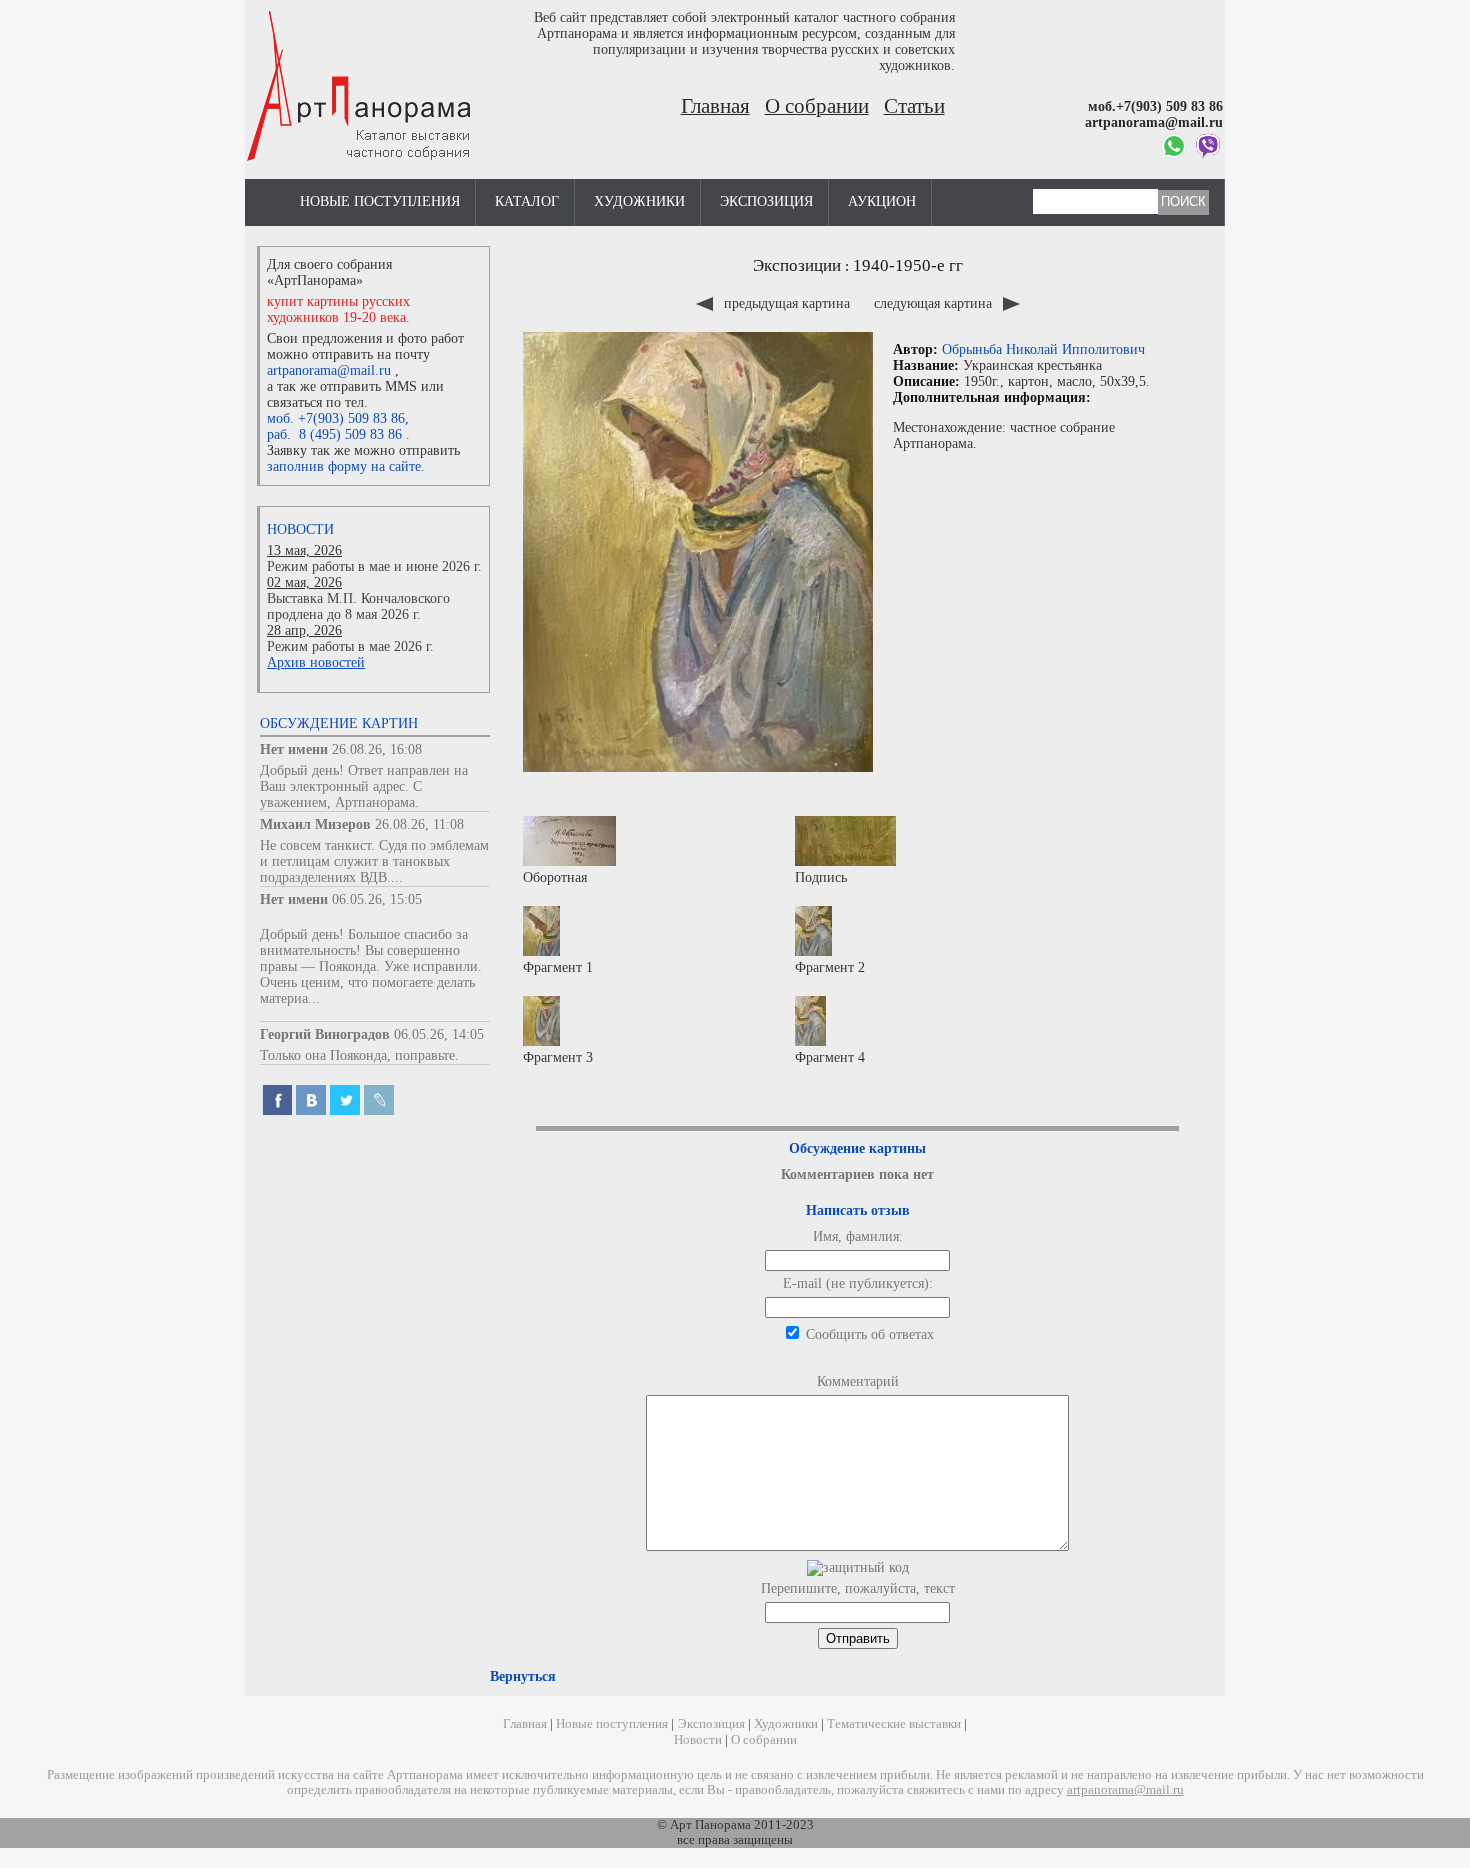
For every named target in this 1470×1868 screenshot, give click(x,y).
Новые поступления (380, 201)
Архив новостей (316, 662)
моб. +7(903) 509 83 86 (336, 418)
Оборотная (555, 877)
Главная (715, 106)
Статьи (914, 106)
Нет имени (294, 749)
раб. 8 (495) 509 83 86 (334, 434)
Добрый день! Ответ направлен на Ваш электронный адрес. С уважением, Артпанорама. (364, 786)
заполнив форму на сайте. (346, 466)
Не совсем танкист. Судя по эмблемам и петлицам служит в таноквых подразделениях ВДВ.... (374, 861)
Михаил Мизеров (315, 824)
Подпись (821, 877)
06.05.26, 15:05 (377, 899)
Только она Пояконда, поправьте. (359, 1055)
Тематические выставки (894, 1724)
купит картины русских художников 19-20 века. (338, 309)
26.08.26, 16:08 (377, 749)
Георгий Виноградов (325, 1034)
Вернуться (523, 1676)
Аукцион (882, 201)
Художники (639, 201)
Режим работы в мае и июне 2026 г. (374, 566)
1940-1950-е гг (908, 265)
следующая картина (935, 303)
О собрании (817, 106)
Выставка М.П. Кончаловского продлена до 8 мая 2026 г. (358, 606)
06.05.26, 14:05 (439, 1034)
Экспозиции (797, 265)
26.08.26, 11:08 (419, 824)
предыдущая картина (787, 303)
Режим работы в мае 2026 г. (350, 646)
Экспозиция (766, 201)
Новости (300, 529)
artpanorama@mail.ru (329, 370)
